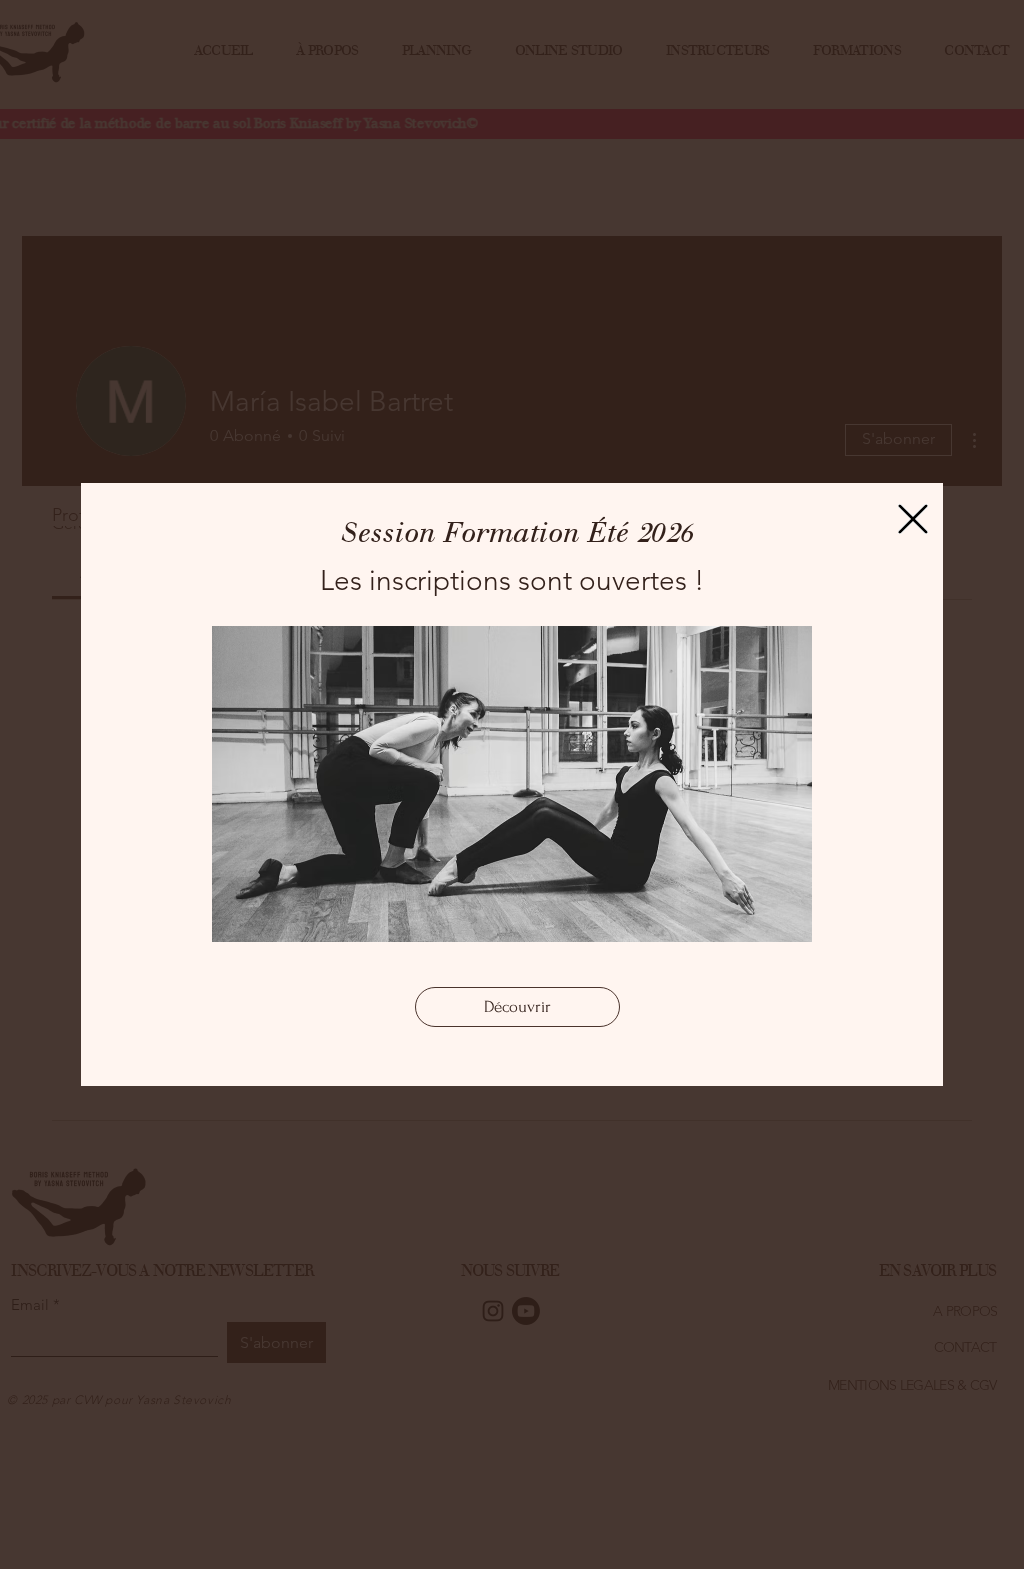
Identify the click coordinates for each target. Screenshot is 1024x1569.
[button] (913, 519)
